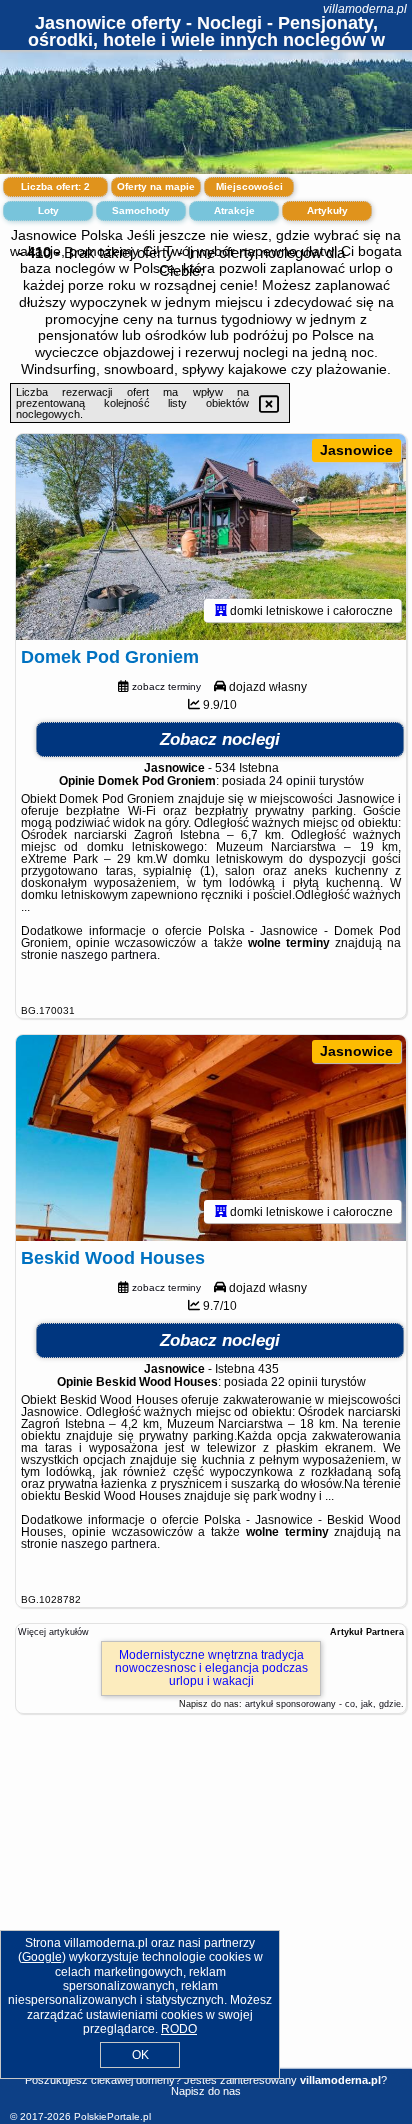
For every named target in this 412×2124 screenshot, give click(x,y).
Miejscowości (249, 186)
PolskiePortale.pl (112, 2116)
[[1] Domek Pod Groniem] (211, 537)
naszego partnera (109, 955)
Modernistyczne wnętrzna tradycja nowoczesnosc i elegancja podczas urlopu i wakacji (211, 1668)
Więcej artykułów (53, 1632)
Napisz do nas (206, 2091)
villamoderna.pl (365, 9)
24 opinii (292, 781)
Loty (48, 210)
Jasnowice (356, 450)
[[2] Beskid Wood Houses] (211, 1138)
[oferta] (221, 610)
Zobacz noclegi (220, 739)
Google (42, 1957)
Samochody (141, 210)
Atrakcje (234, 210)
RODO (179, 2029)
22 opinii (294, 1382)
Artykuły (327, 210)
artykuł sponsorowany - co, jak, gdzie (323, 1704)
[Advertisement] (206, 1914)
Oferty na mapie (156, 186)
